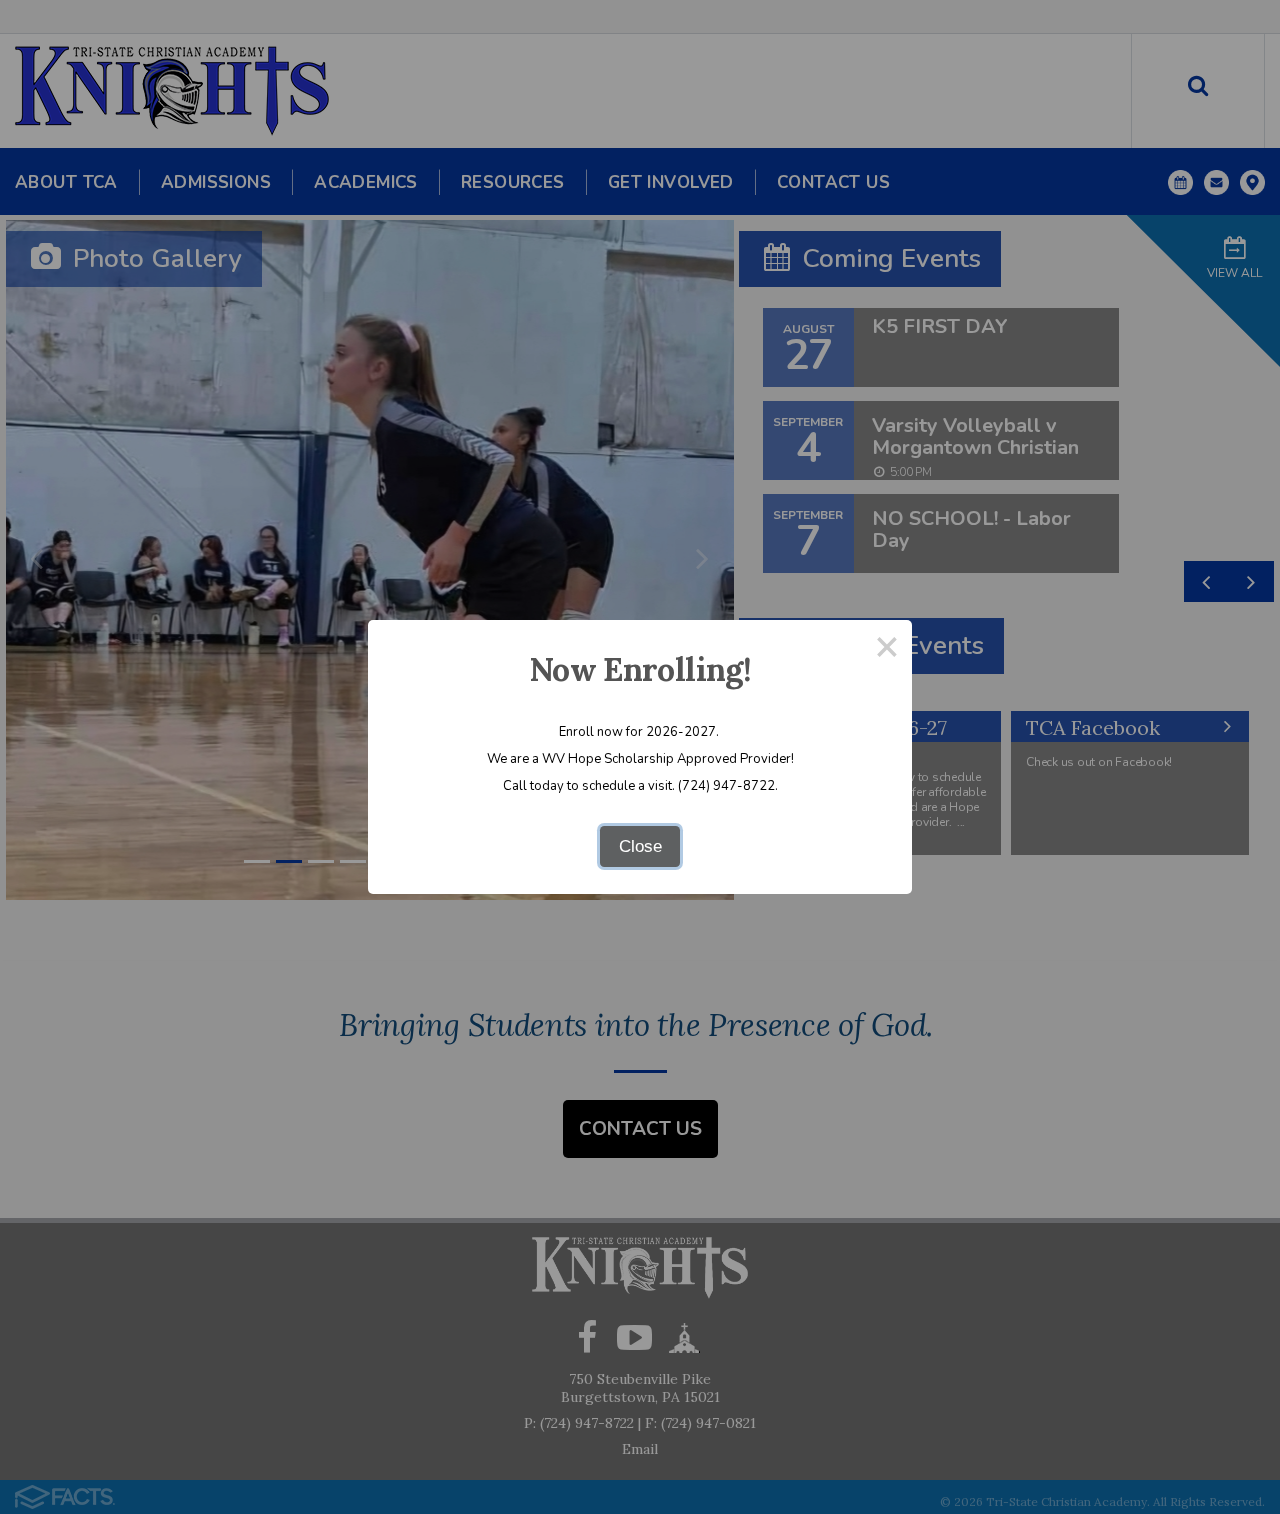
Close (640, 846)
